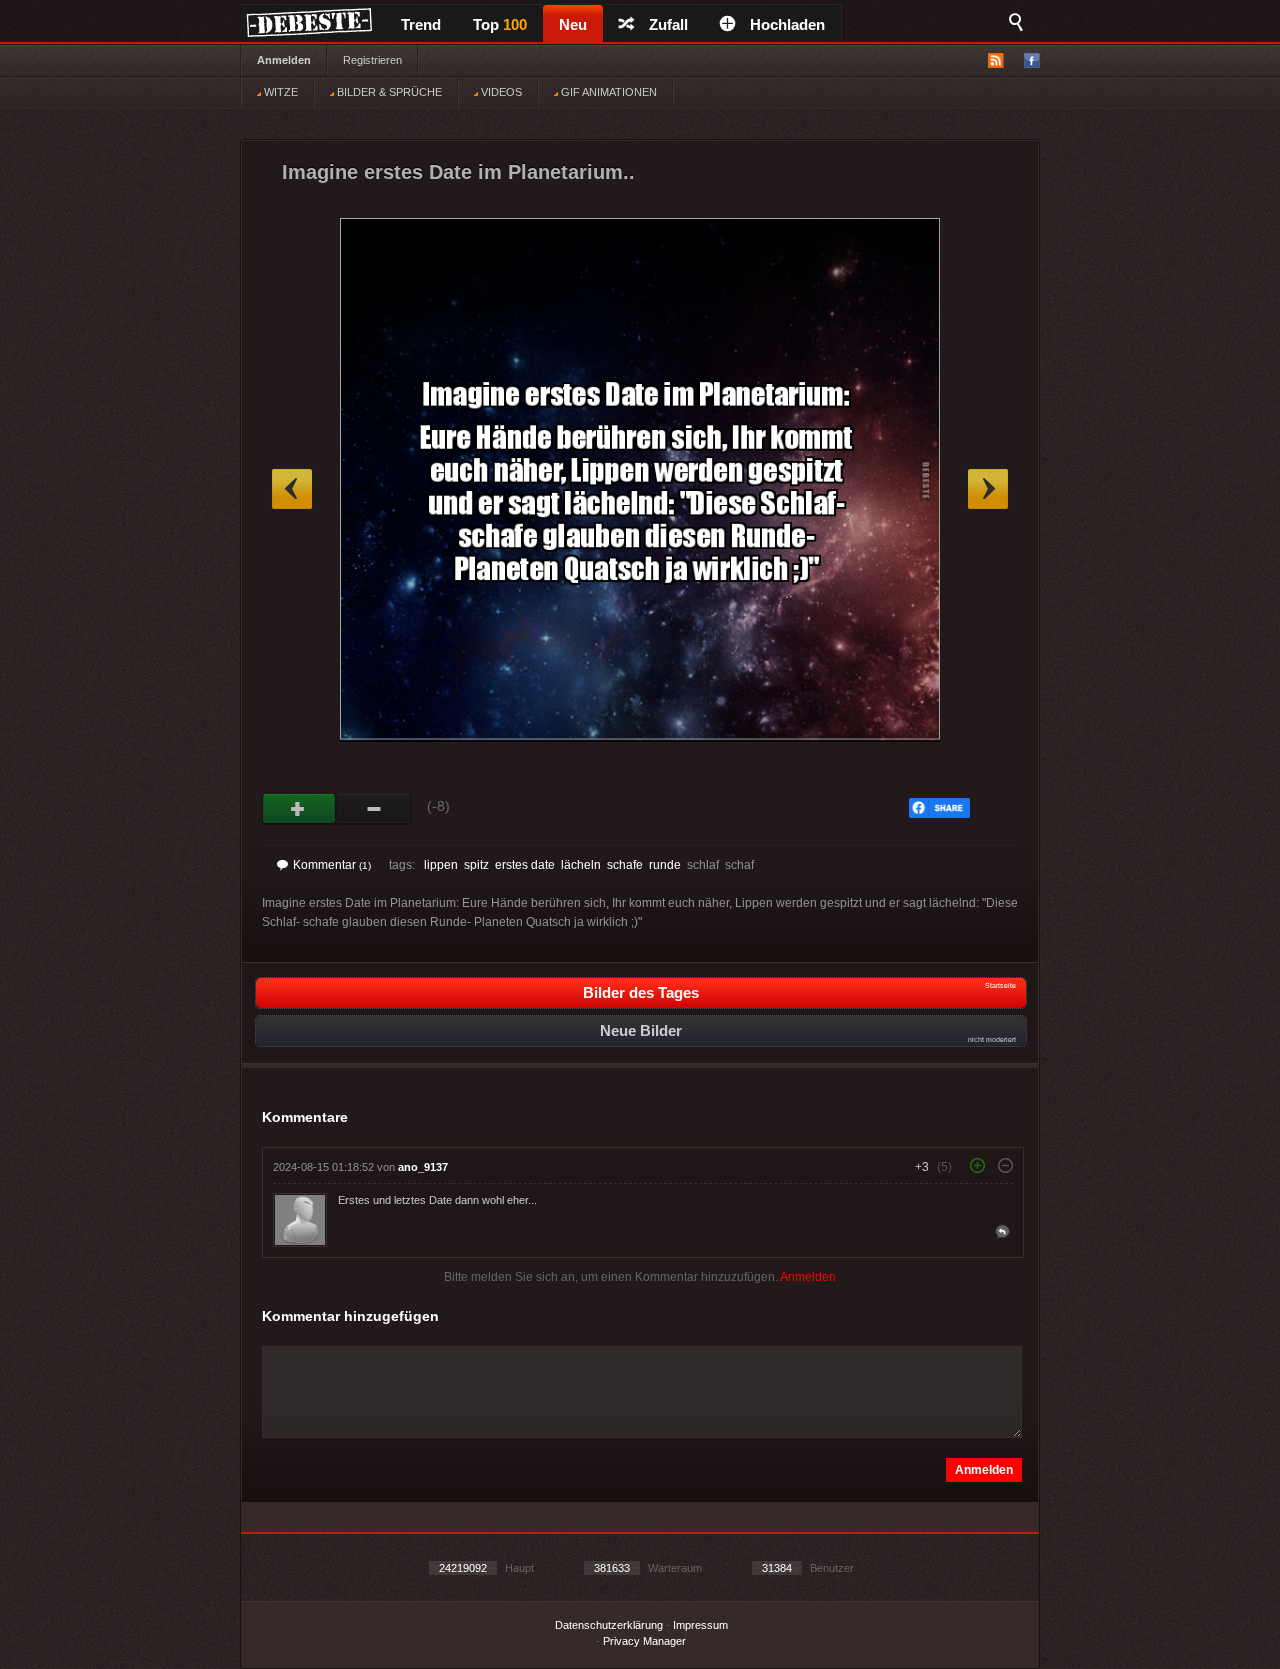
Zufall (668, 24)
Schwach (374, 809)
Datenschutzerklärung (609, 1625)
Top (500, 24)
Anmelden (284, 60)
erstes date (525, 865)
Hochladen (787, 24)
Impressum (700, 1625)
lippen (441, 865)
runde (665, 865)
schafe (625, 865)
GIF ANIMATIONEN (607, 92)
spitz (476, 865)
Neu (573, 24)
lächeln (581, 865)
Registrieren (372, 60)
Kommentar (332, 865)
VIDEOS (500, 92)
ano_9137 (423, 1167)
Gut (299, 809)
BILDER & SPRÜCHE (388, 92)
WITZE (279, 92)
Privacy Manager (644, 1641)
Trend (421, 24)
